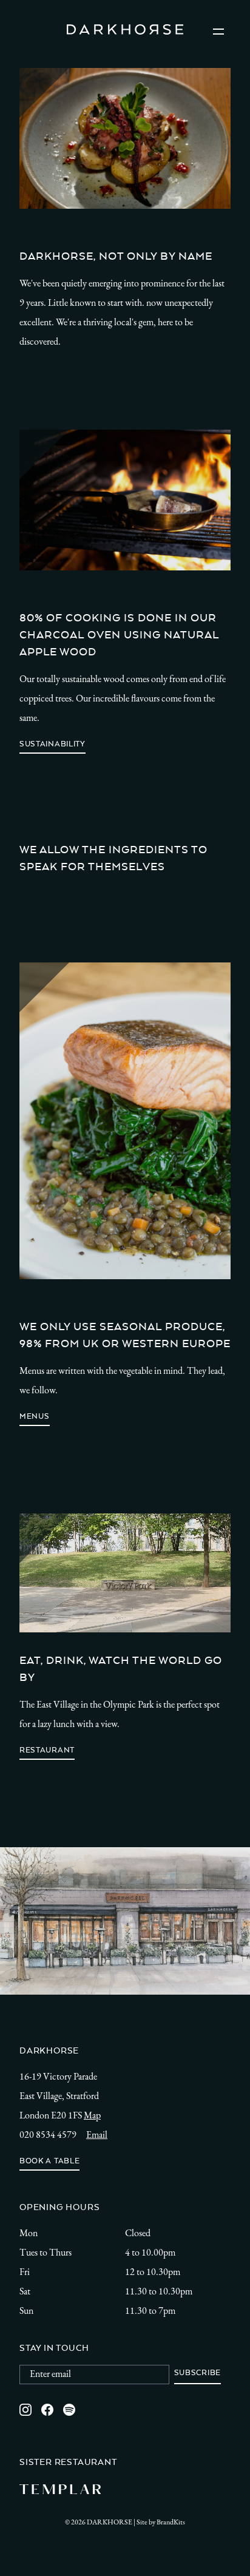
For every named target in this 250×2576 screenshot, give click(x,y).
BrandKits (171, 2523)
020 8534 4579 (48, 2135)
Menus (35, 1416)
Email (97, 2135)
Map (92, 2116)
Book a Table (49, 2161)
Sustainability (52, 744)
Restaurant (47, 1750)
